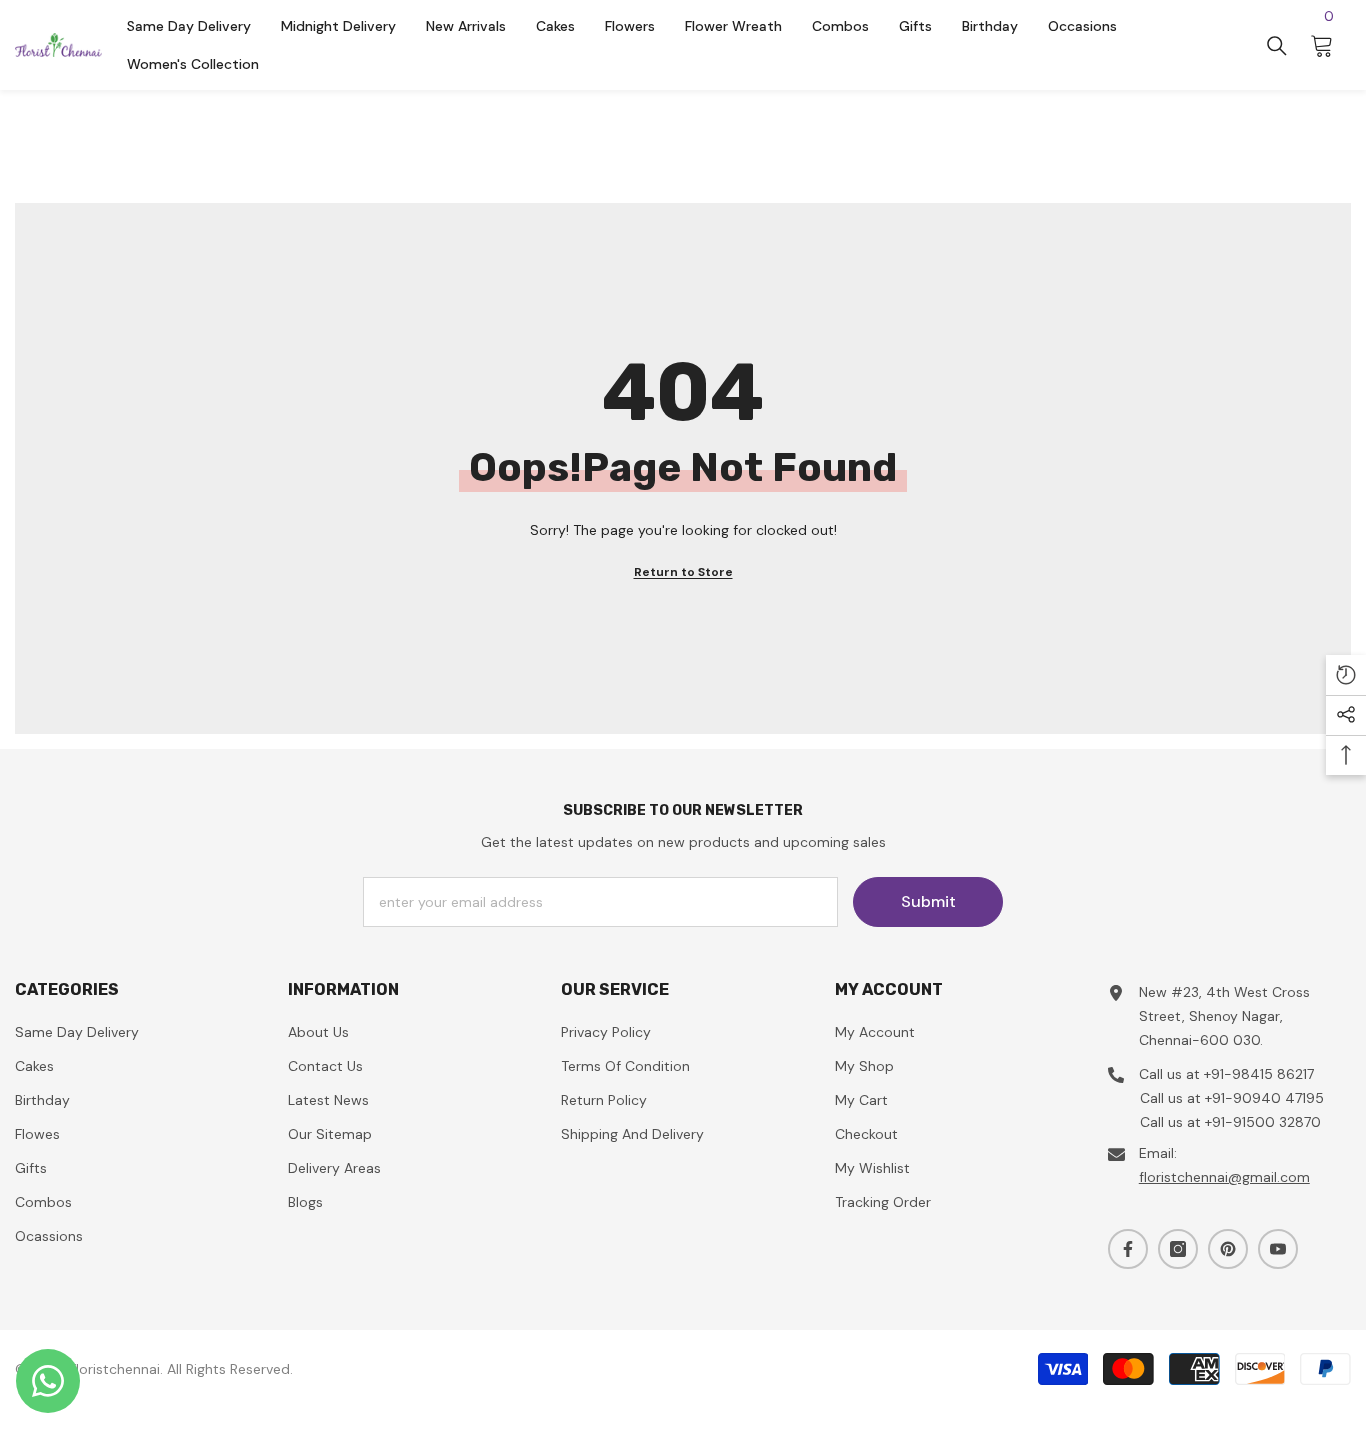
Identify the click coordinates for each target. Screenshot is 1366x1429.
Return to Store (683, 572)
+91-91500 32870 (1263, 1122)
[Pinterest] (1228, 1249)
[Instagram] (1178, 1249)
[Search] (1277, 46)
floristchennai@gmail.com (1224, 1177)
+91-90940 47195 (1264, 1098)
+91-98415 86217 (1259, 1074)
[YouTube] (1278, 1249)
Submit (928, 901)
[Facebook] (1128, 1249)
